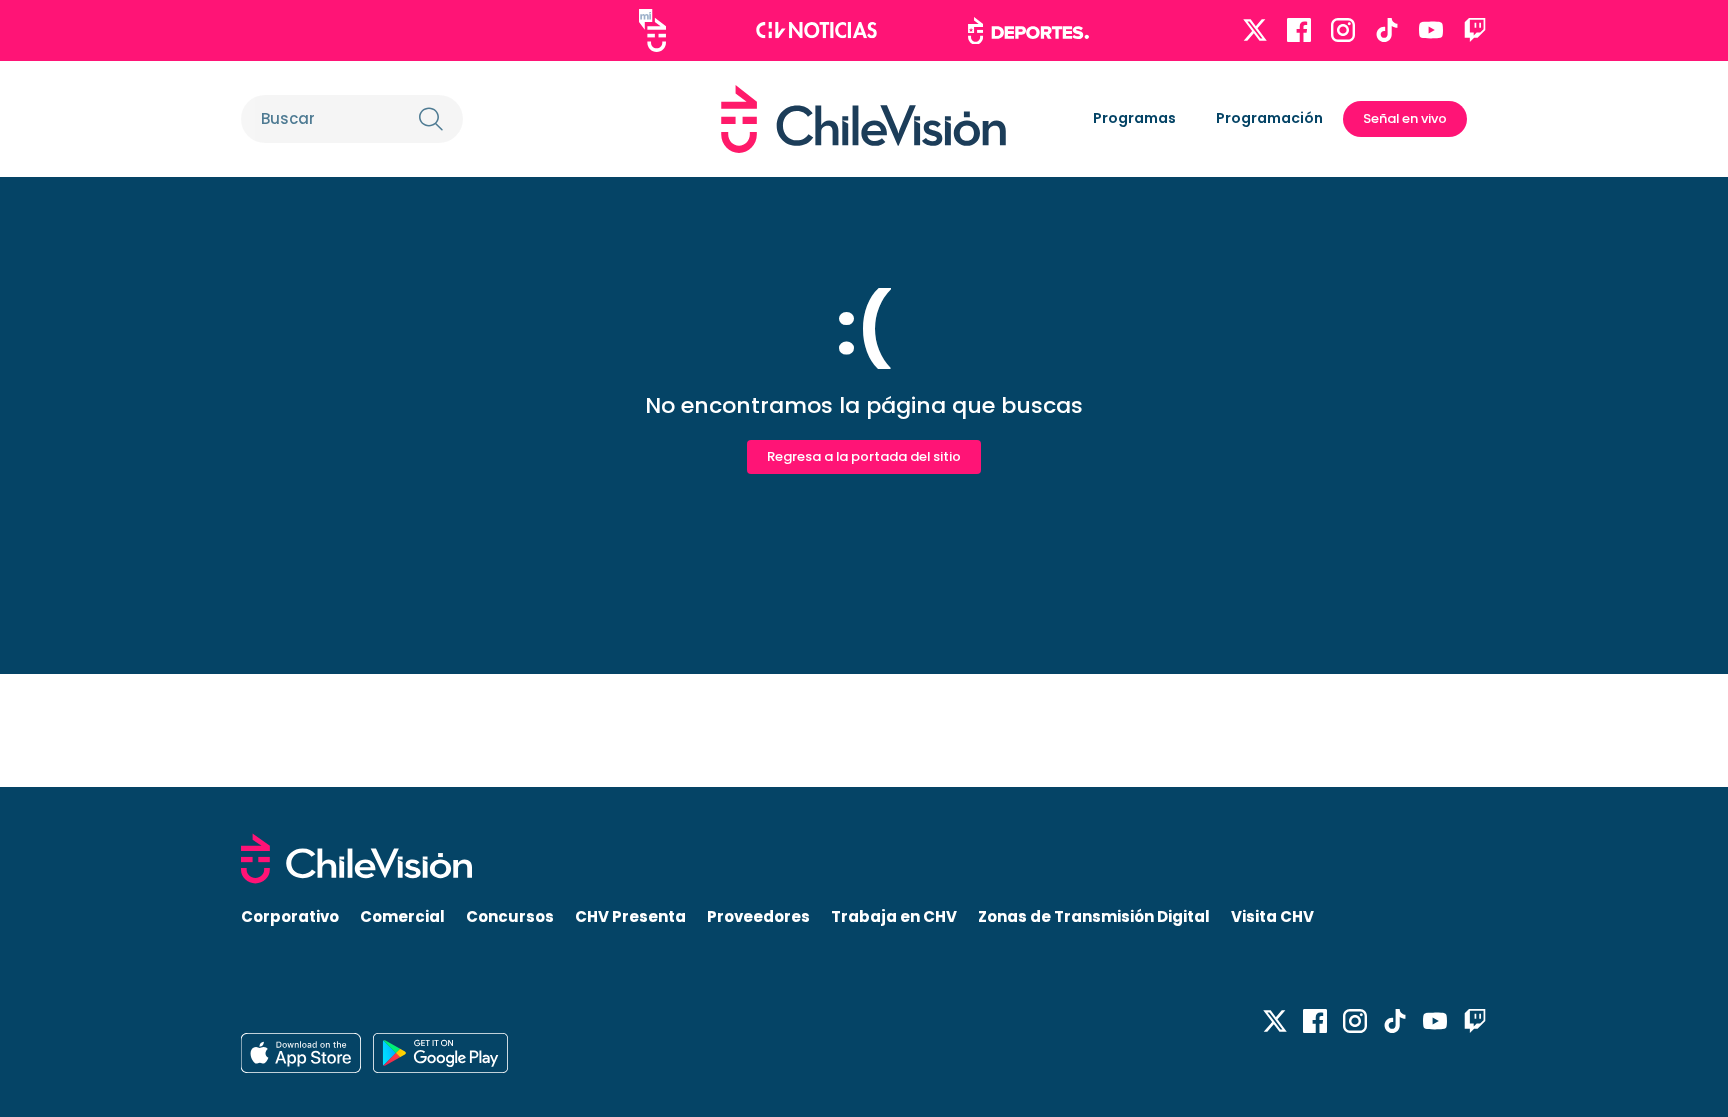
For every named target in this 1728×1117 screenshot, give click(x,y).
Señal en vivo (1405, 118)
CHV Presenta (630, 916)
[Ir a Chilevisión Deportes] (1028, 31)
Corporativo (290, 916)
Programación (1269, 118)
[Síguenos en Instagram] (1343, 30)
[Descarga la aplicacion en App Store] (440, 1053)
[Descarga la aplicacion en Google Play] (301, 1053)
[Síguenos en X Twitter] (1255, 30)
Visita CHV (1272, 916)
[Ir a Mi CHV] (652, 30)
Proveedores (758, 916)
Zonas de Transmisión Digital (1094, 916)
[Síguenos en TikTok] (1387, 30)
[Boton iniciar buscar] (431, 119)
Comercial (402, 916)
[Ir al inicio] (863, 119)
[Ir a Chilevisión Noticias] (816, 30)
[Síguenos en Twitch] (1475, 30)
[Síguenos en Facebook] (1299, 30)
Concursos (510, 916)
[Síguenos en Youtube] (1431, 30)
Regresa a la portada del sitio (864, 456)
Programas (1134, 118)
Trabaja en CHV (894, 916)
